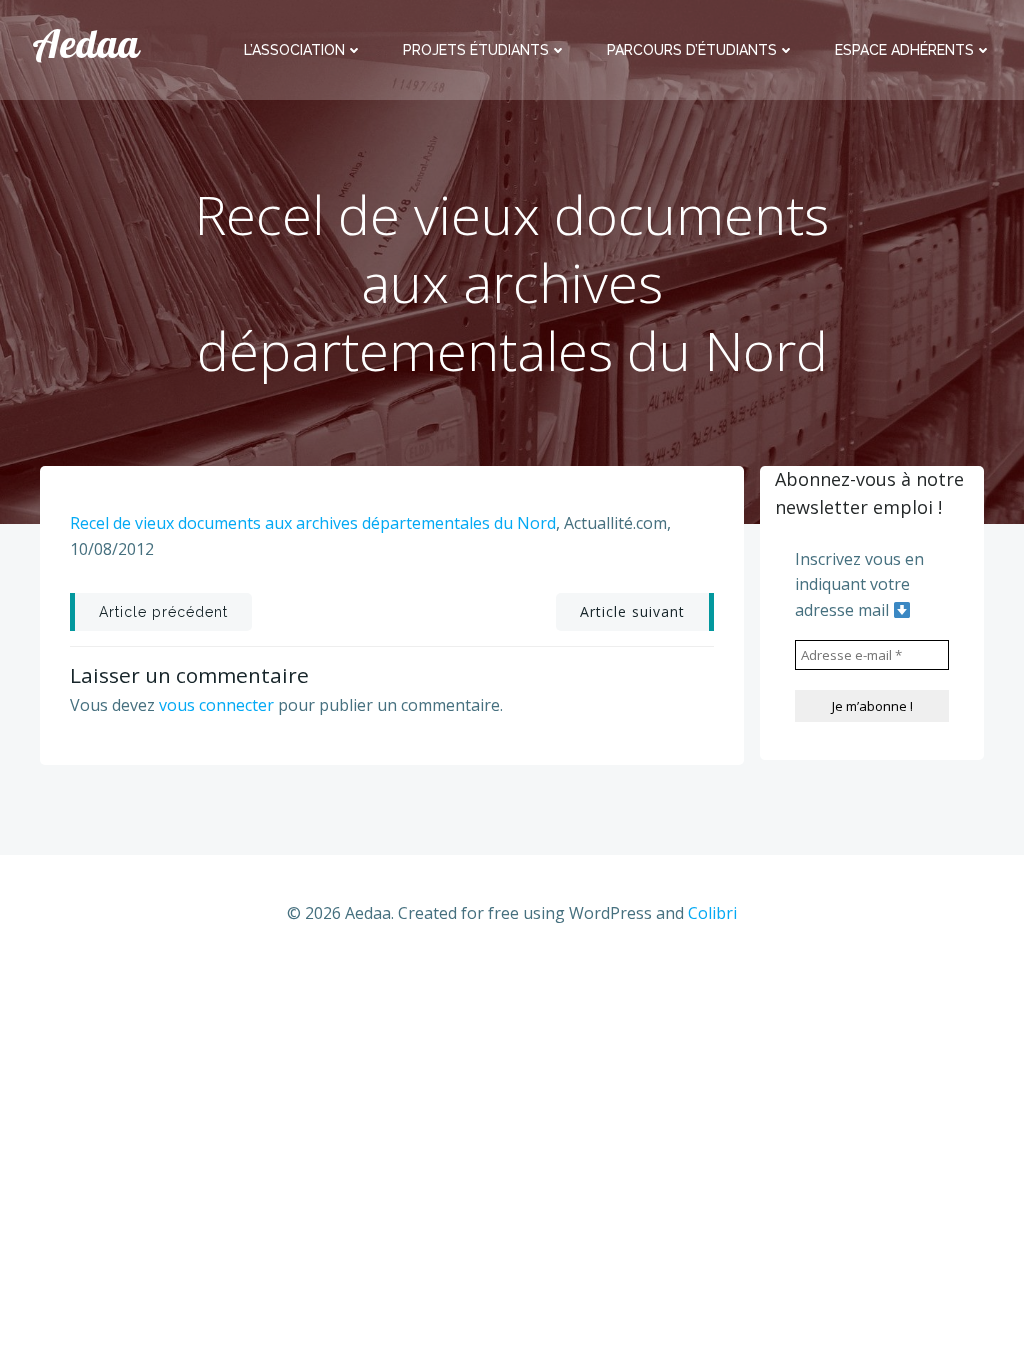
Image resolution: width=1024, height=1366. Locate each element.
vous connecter (216, 705)
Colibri (712, 913)
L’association (294, 50)
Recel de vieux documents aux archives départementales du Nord (313, 523)
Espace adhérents (904, 50)
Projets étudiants (476, 50)
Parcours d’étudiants (692, 50)
